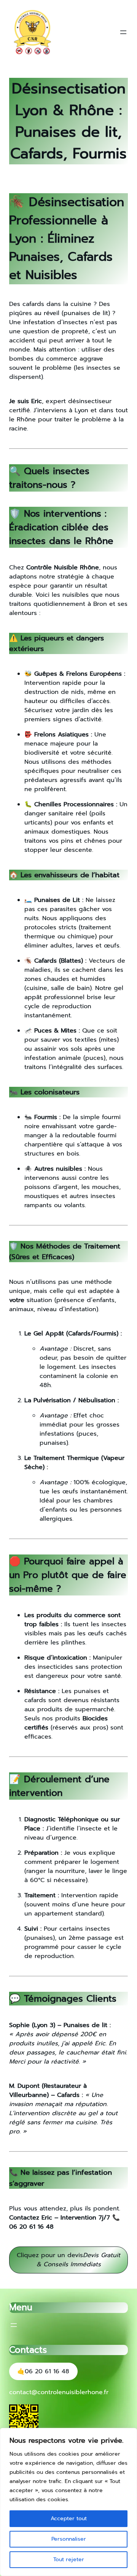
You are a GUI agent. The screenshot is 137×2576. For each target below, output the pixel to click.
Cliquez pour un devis (68, 2260)
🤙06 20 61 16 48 (43, 2371)
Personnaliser (69, 2539)
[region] (68, 2502)
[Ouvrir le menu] (123, 32)
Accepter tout (69, 2518)
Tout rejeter (69, 2559)
